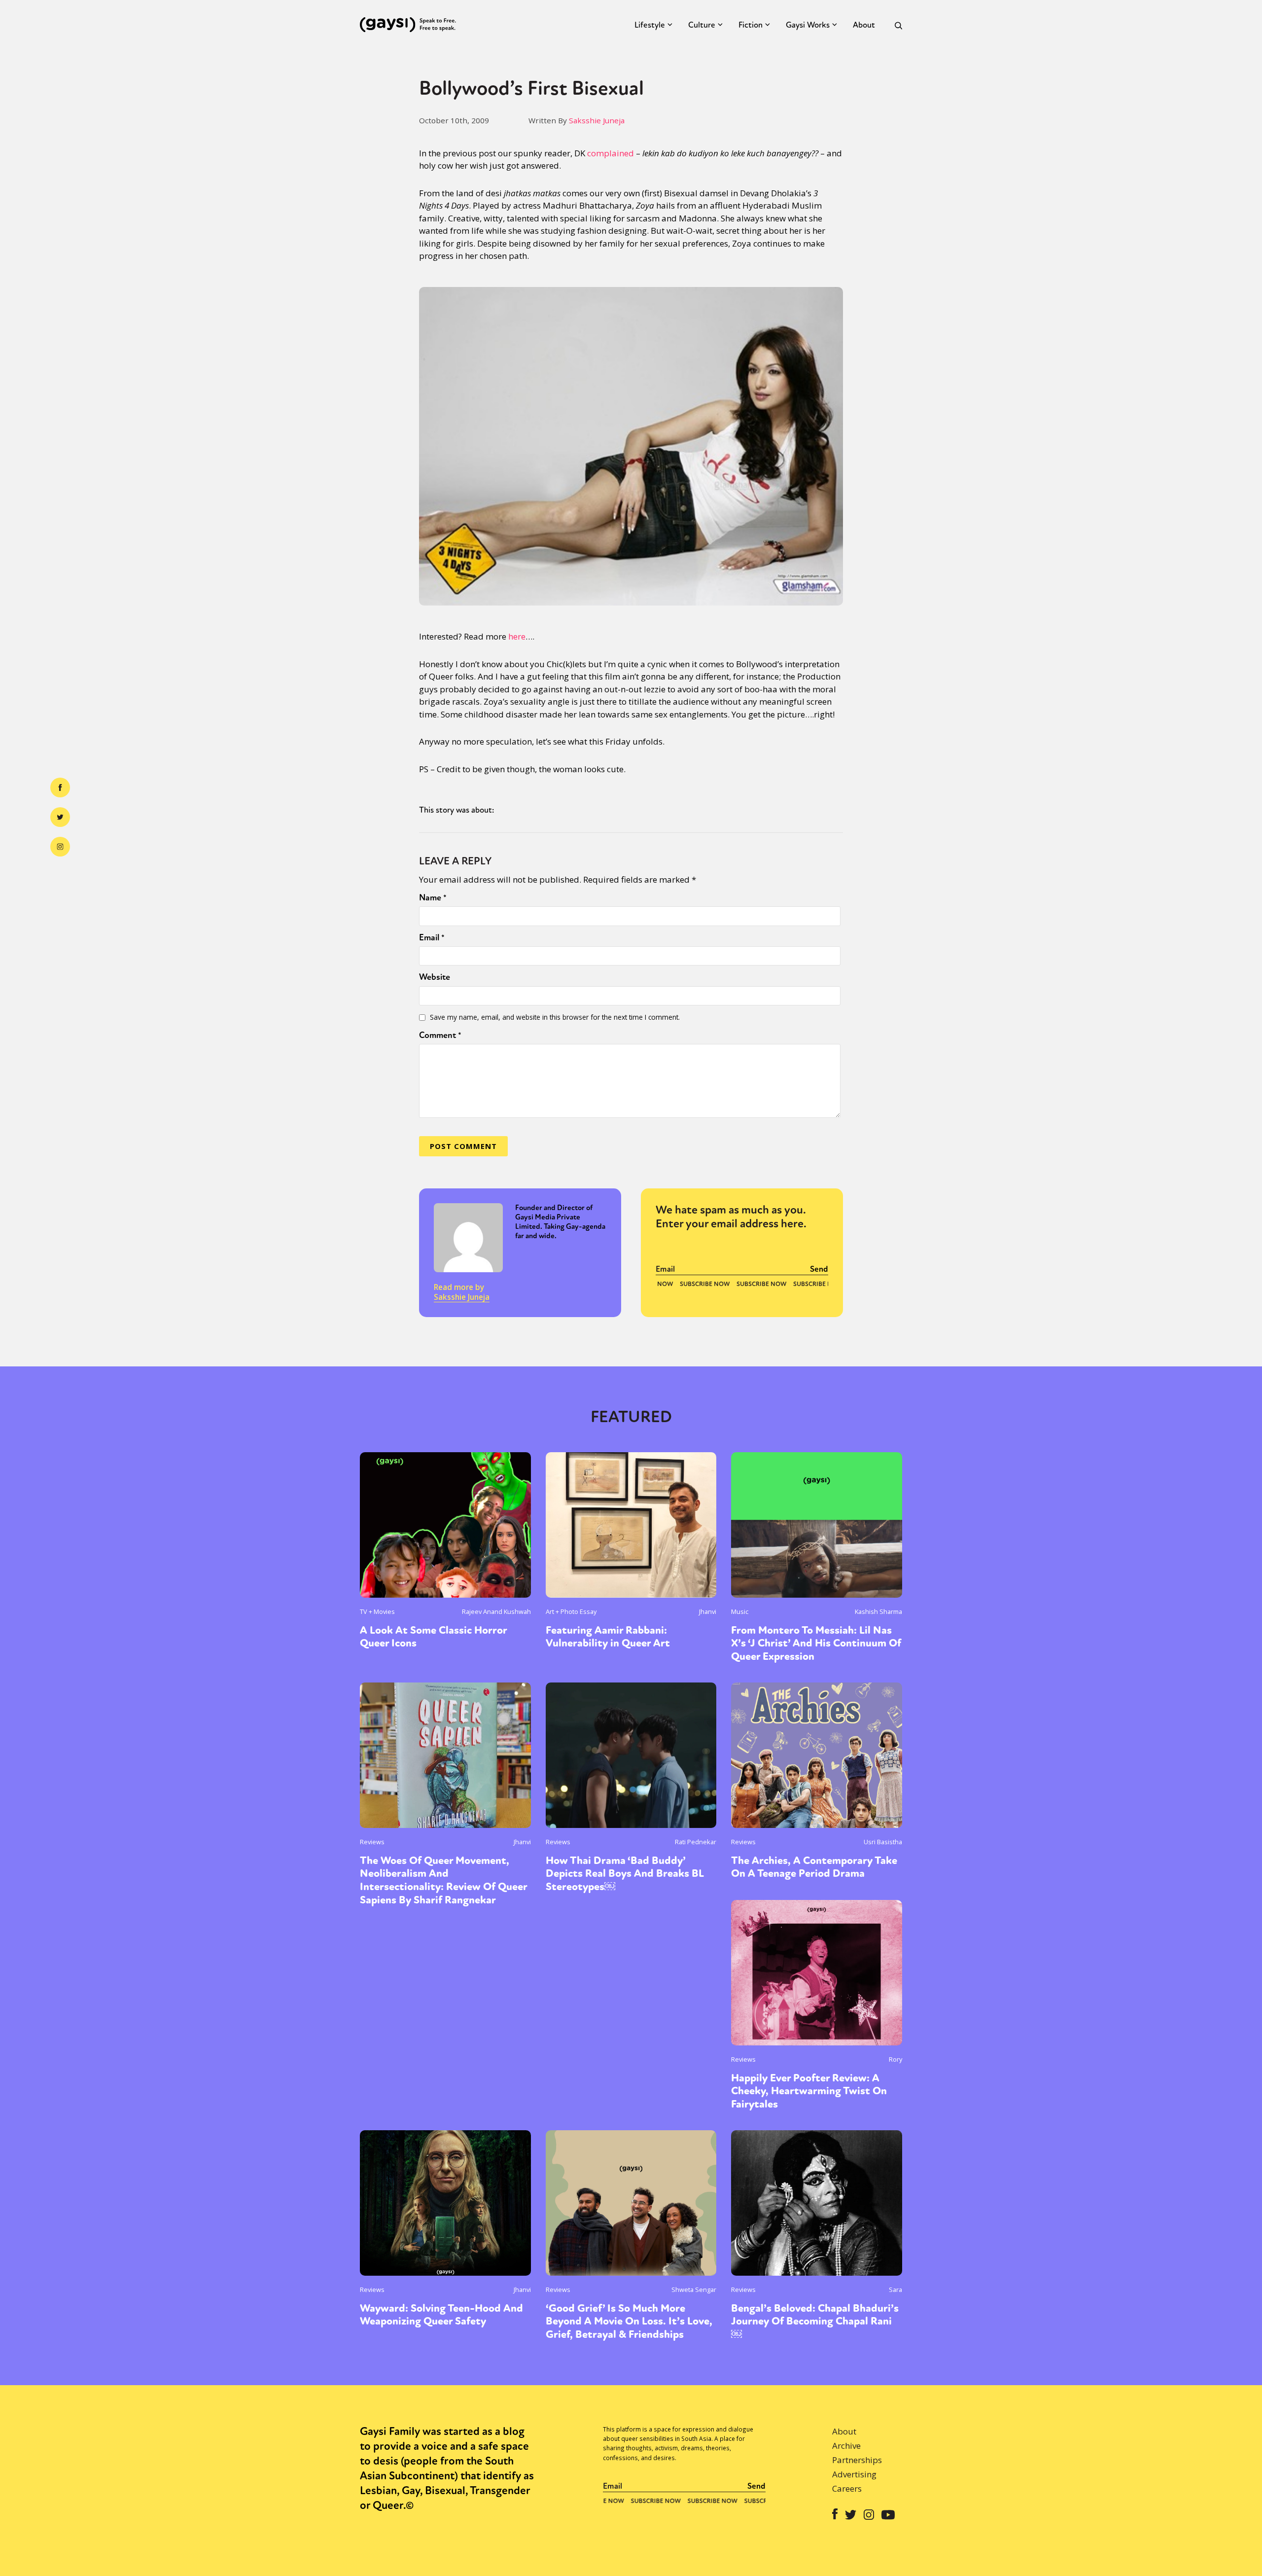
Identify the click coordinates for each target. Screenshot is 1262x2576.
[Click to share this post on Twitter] (60, 817)
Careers (847, 2488)
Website (435, 977)
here (517, 636)
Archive (846, 2446)
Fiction (751, 25)
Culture (702, 25)
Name (433, 897)
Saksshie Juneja (597, 120)
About (864, 25)
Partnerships (857, 2460)
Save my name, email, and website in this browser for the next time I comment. (555, 1017)
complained (611, 153)
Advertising (854, 2474)
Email (432, 937)
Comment (440, 1035)
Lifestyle (650, 25)
